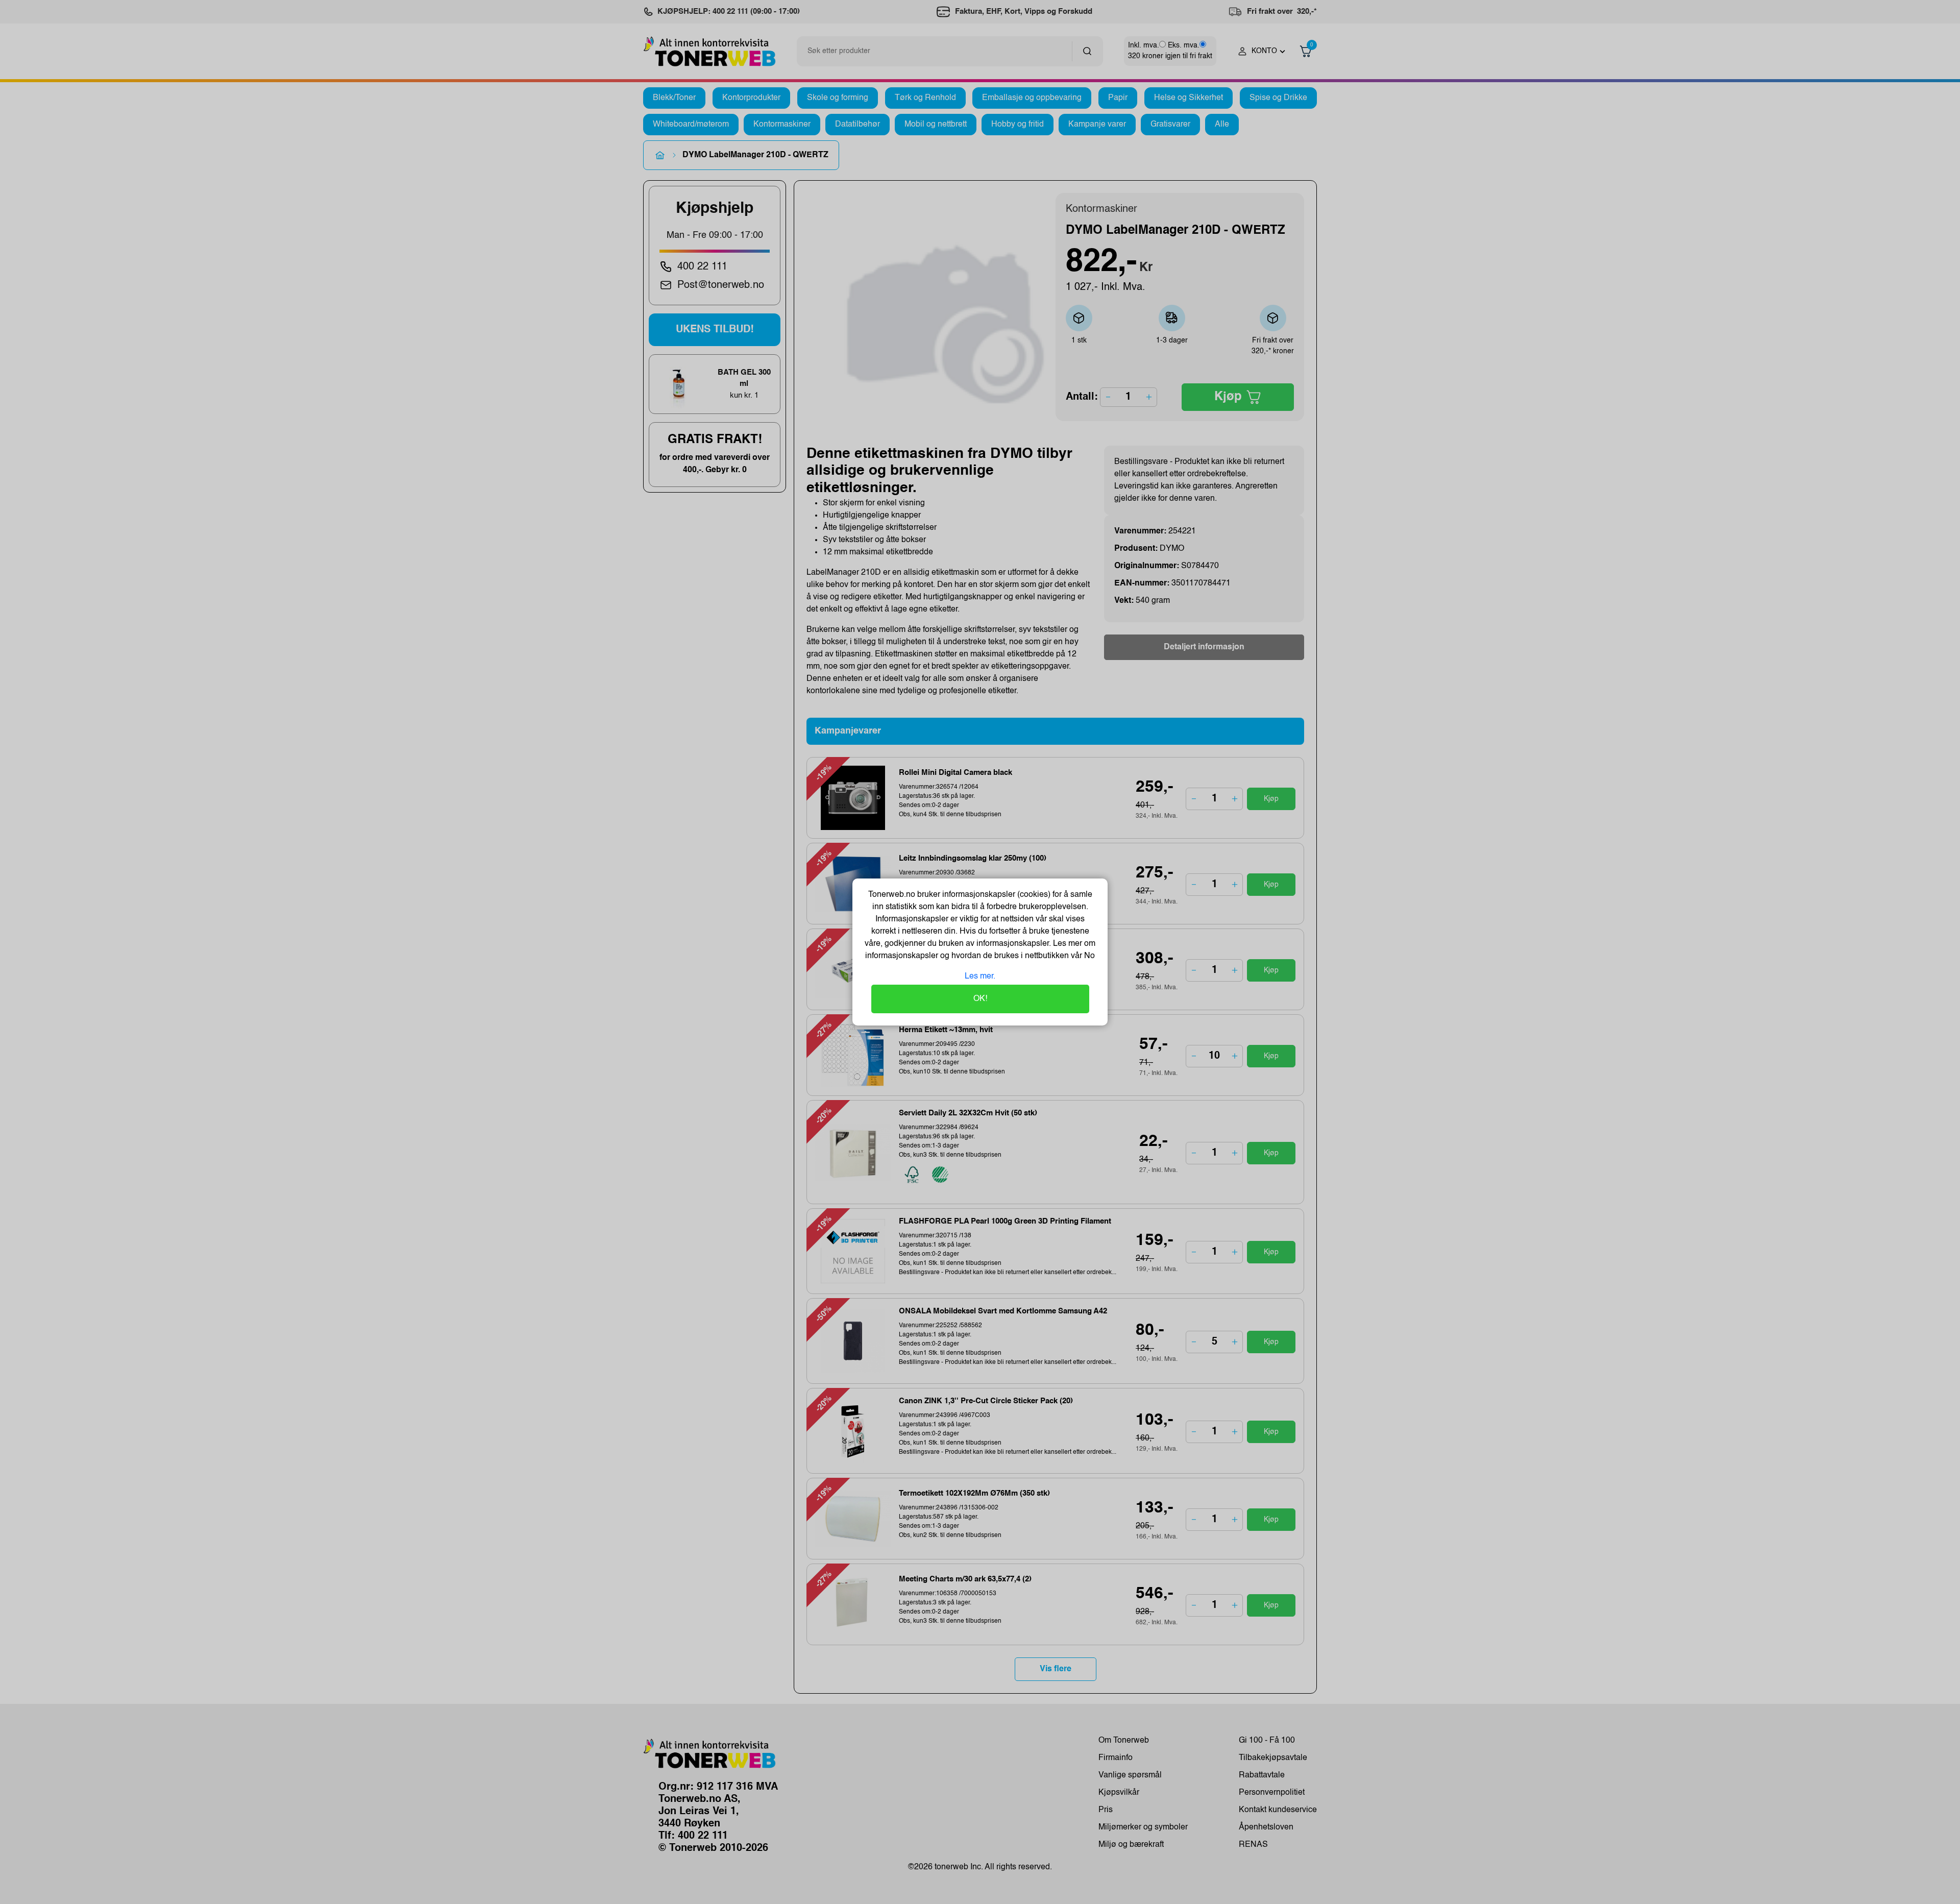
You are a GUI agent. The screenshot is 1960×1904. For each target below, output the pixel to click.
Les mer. (980, 977)
